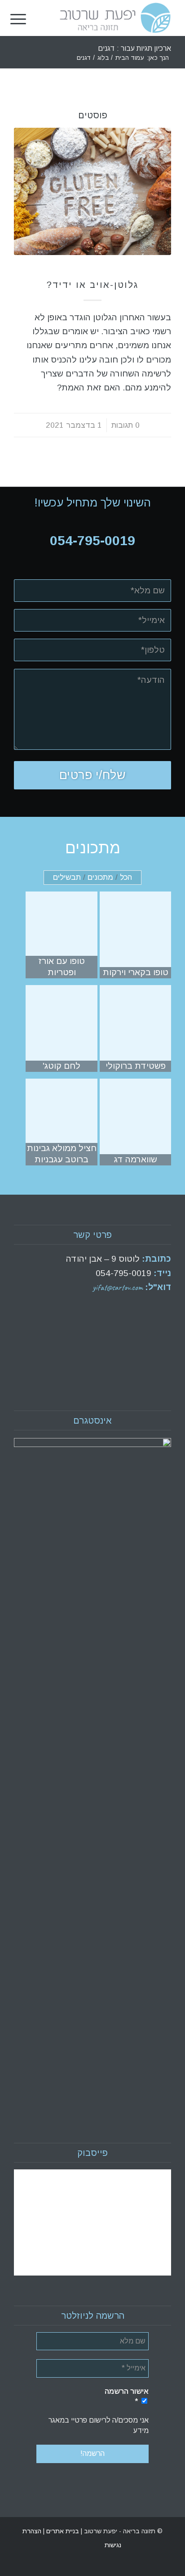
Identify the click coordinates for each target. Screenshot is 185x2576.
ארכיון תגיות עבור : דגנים (134, 48)
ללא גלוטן (92, 271)
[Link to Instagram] (21, 2545)
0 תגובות (126, 425)
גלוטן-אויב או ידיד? (92, 285)
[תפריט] (18, 18)
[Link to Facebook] (34, 2545)
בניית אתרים (62, 2531)
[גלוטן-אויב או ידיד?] (92, 191)
